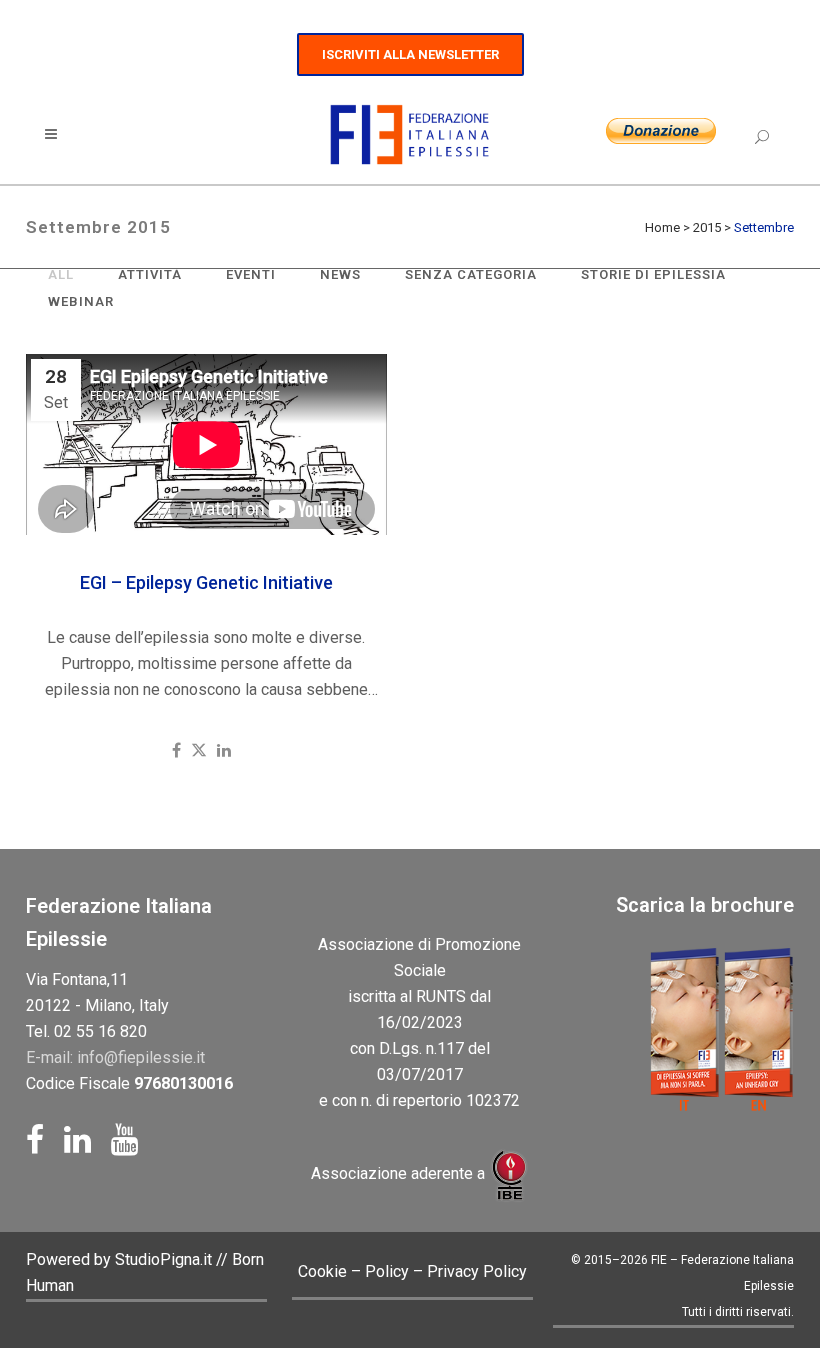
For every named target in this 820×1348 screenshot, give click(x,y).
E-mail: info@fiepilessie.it (115, 1057)
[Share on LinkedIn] (224, 750)
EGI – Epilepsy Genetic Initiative (206, 582)
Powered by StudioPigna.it (121, 1259)
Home (662, 227)
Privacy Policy (477, 1271)
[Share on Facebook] (176, 750)
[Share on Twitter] (199, 750)
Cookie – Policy (353, 1271)
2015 (707, 227)
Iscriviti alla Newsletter (410, 54)
